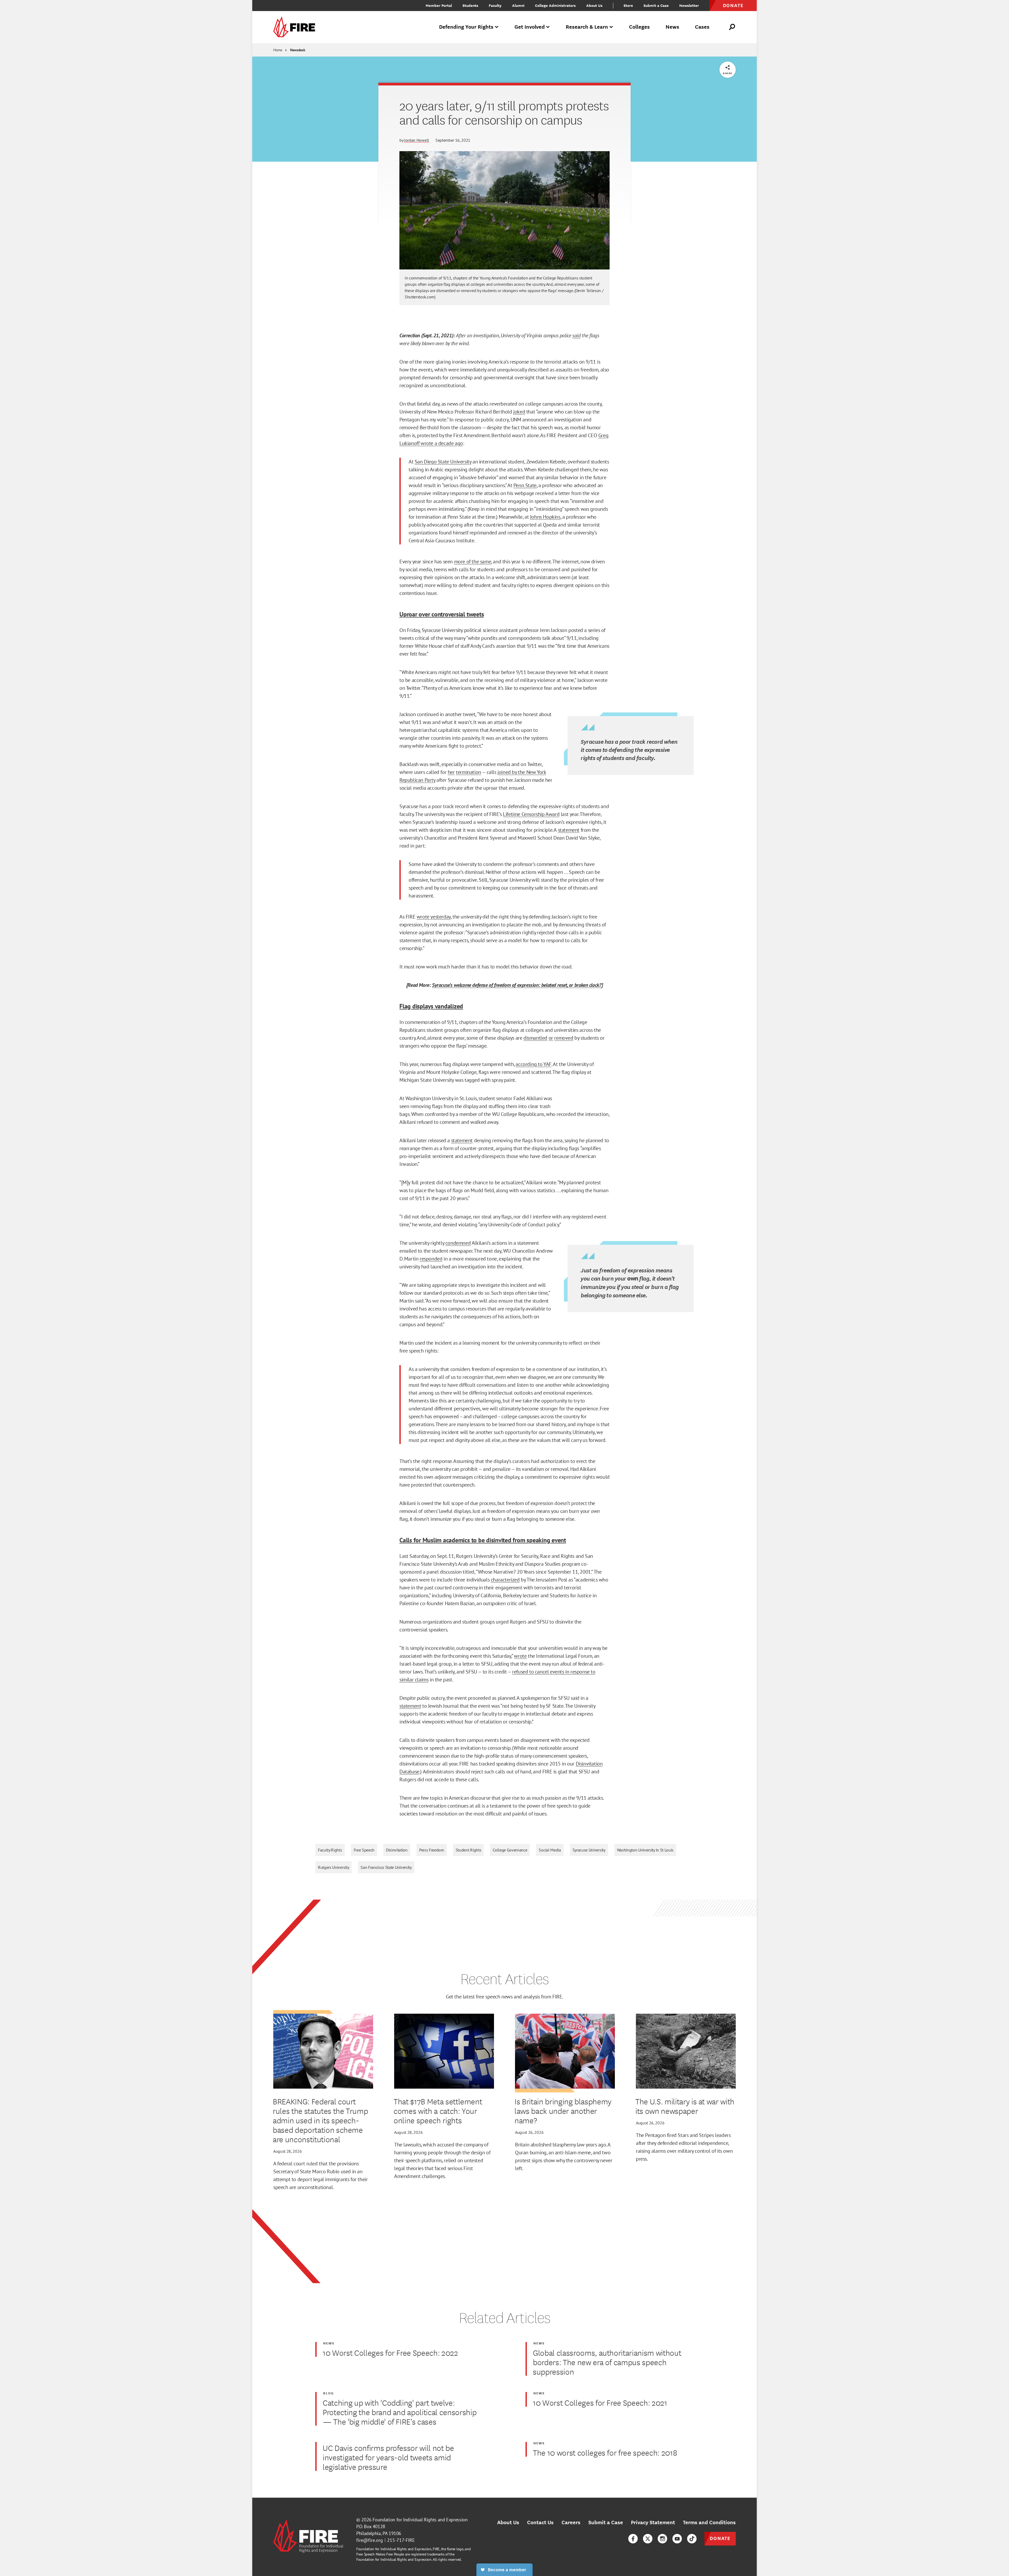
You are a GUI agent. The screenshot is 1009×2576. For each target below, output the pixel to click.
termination (469, 772)
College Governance (510, 1850)
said (576, 335)
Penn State (525, 485)
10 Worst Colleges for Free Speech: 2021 (600, 2402)
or (551, 1038)
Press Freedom (432, 1850)
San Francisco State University (386, 1867)
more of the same (473, 562)
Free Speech (364, 1850)
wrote (520, 1656)
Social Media (550, 1850)
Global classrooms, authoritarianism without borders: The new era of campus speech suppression (607, 2362)
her (451, 772)
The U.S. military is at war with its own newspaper (685, 2106)
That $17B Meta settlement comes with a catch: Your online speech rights (438, 2111)
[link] (296, 27)
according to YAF (534, 1064)
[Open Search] (732, 27)
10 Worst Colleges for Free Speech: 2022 (390, 2353)
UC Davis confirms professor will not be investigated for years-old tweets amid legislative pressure (388, 2457)
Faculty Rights (330, 1850)
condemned (458, 1243)
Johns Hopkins (545, 517)
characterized (505, 1580)
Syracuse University (589, 1850)
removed (564, 1038)
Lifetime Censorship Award (531, 814)
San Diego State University (443, 462)
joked (519, 412)
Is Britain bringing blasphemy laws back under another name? (563, 2111)
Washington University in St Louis (645, 1850)
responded (431, 1259)
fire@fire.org (370, 2540)
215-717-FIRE (401, 2540)
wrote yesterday (434, 917)
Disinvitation (397, 1850)
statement (569, 830)
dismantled (535, 1038)
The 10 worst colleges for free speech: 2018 (605, 2452)
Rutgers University (333, 1867)
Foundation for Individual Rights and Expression (420, 2520)
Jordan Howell (417, 140)
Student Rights (469, 1850)
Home (278, 50)
